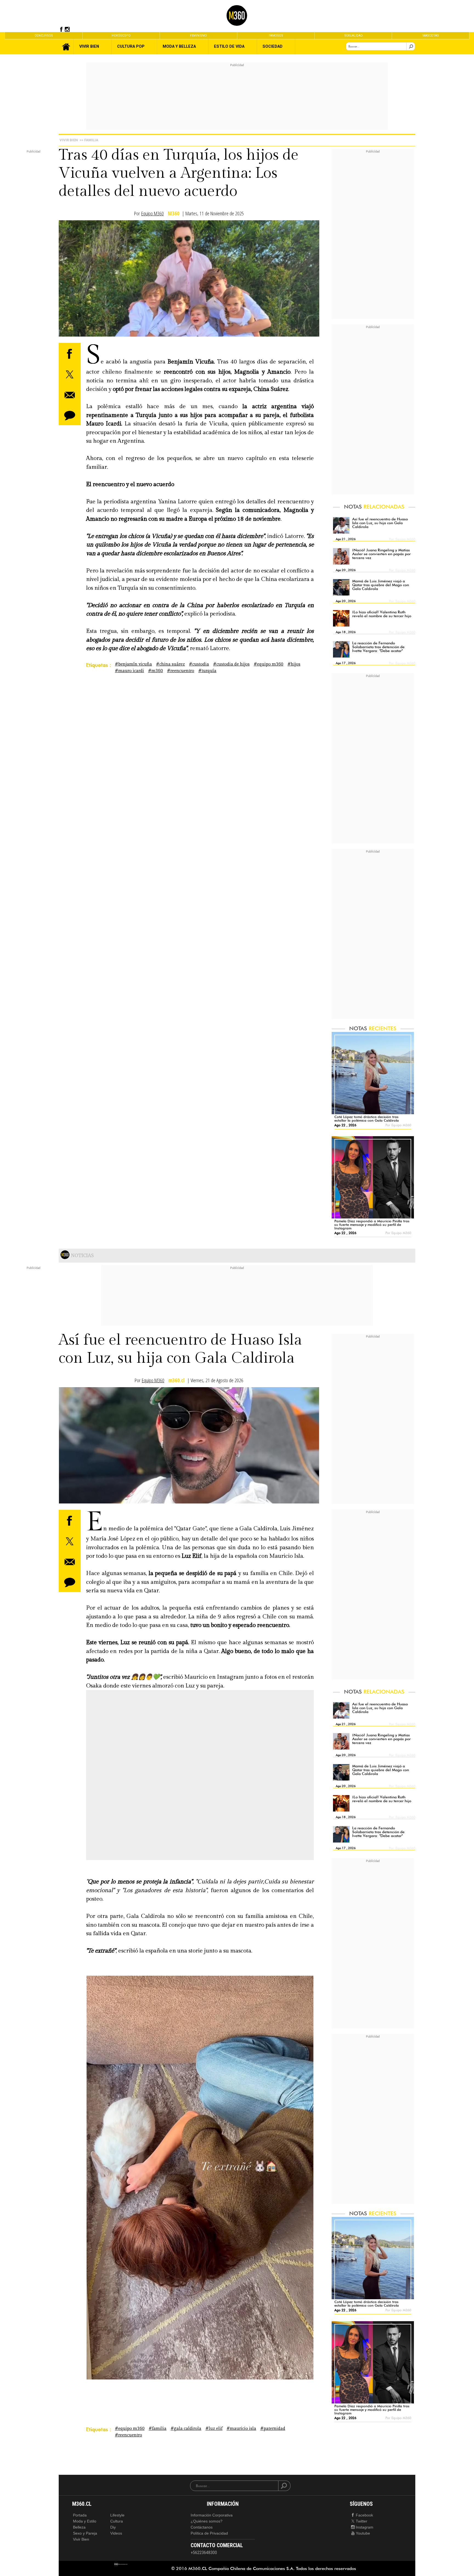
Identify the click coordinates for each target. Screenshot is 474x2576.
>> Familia (89, 140)
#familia (158, 2429)
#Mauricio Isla (241, 2429)
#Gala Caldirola (186, 2429)
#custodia (199, 664)
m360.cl (177, 1380)
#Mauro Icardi (129, 671)
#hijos (294, 664)
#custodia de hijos (231, 664)
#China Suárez (170, 664)
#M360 (156, 671)
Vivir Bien (69, 140)
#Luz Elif (214, 2429)
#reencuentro (181, 671)
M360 (174, 214)
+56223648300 (204, 2553)
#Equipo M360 (269, 664)
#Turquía (207, 671)
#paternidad (273, 2429)
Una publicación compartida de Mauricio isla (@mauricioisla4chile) (160, 1789)
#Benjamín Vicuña (133, 664)
